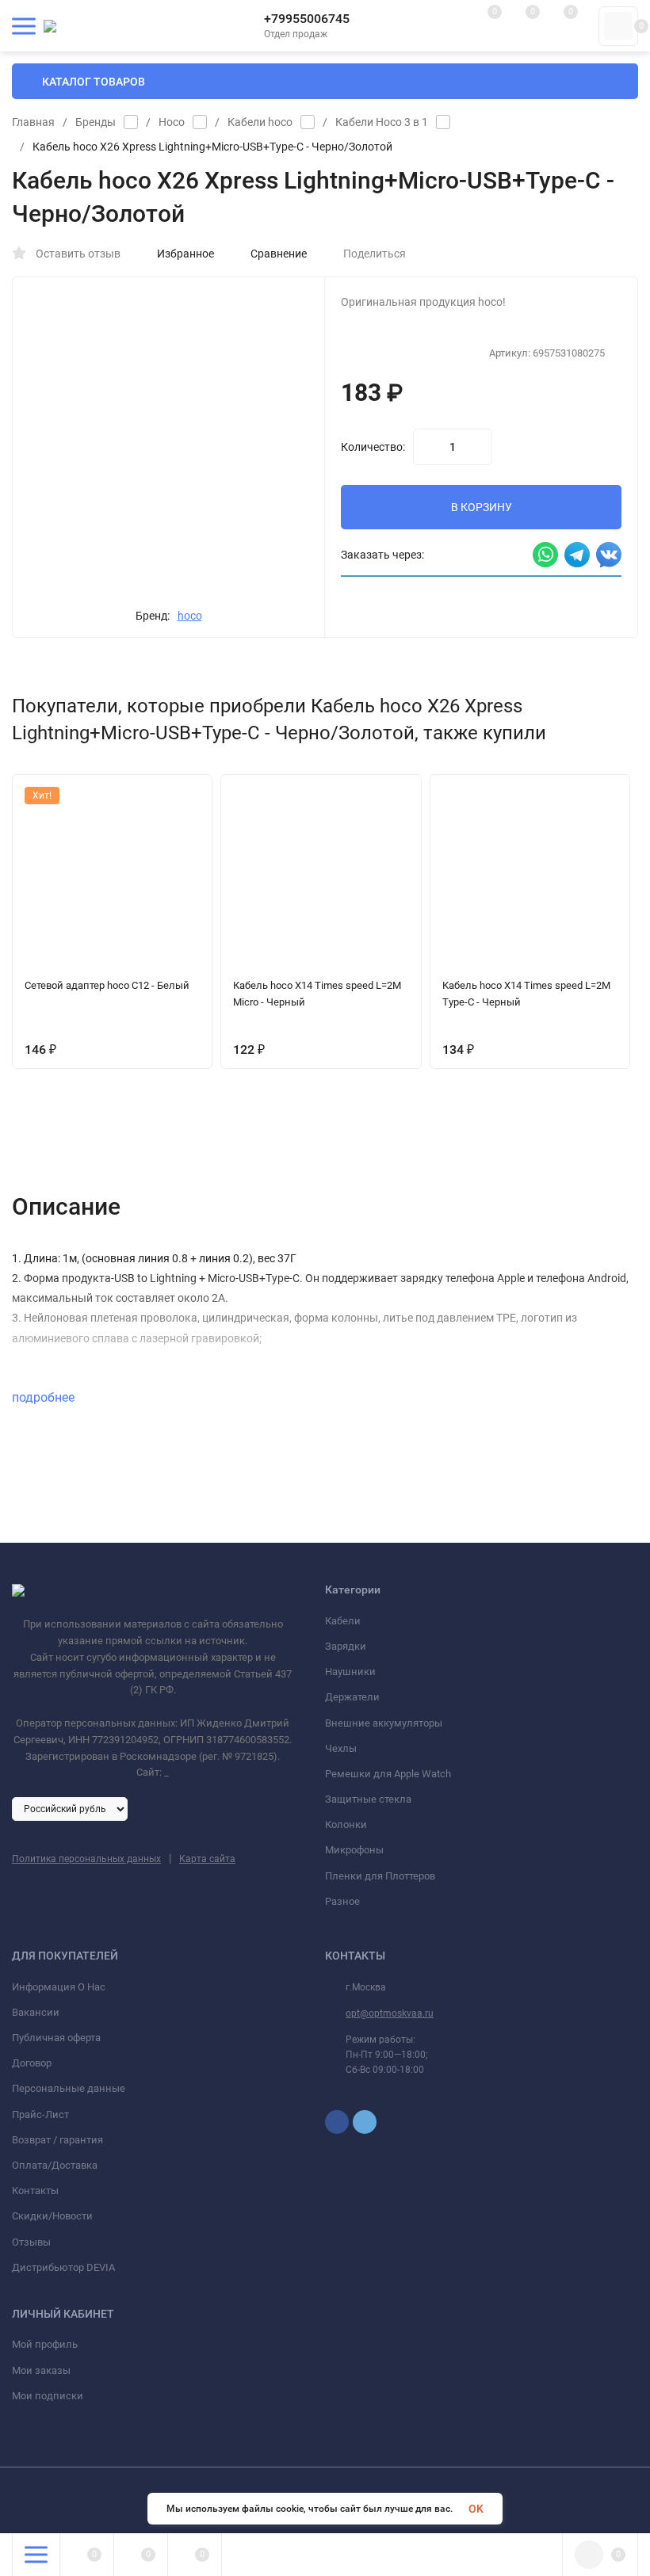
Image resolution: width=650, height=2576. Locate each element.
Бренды (96, 122)
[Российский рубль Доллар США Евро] (70, 1808)
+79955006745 (307, 19)
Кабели (343, 1621)
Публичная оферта (56, 2038)
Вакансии (36, 2012)
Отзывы (31, 2242)
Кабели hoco (260, 122)
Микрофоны (354, 1850)
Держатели (352, 1697)
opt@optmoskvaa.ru (390, 2013)
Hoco (172, 122)
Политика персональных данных (86, 1859)
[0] (618, 26)
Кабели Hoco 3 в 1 (382, 122)
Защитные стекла (368, 1799)
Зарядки (346, 1646)
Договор (32, 2063)
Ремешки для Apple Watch (388, 1774)
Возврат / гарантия (57, 2140)
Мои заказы (41, 2370)
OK (476, 2509)
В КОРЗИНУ (482, 507)
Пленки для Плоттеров (380, 1876)
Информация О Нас (59, 1987)
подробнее (45, 1397)
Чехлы (341, 1748)
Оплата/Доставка (55, 2165)
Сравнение (279, 254)
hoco (190, 616)
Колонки (346, 1824)
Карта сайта (207, 1859)
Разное (342, 1901)
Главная (33, 122)
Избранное (185, 254)
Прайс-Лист (40, 2114)
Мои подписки (48, 2396)
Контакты (35, 2191)
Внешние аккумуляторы (384, 1723)
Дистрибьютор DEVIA (63, 2267)
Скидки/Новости (52, 2216)
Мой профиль (45, 2344)
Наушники (350, 1672)
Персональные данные (69, 2088)
